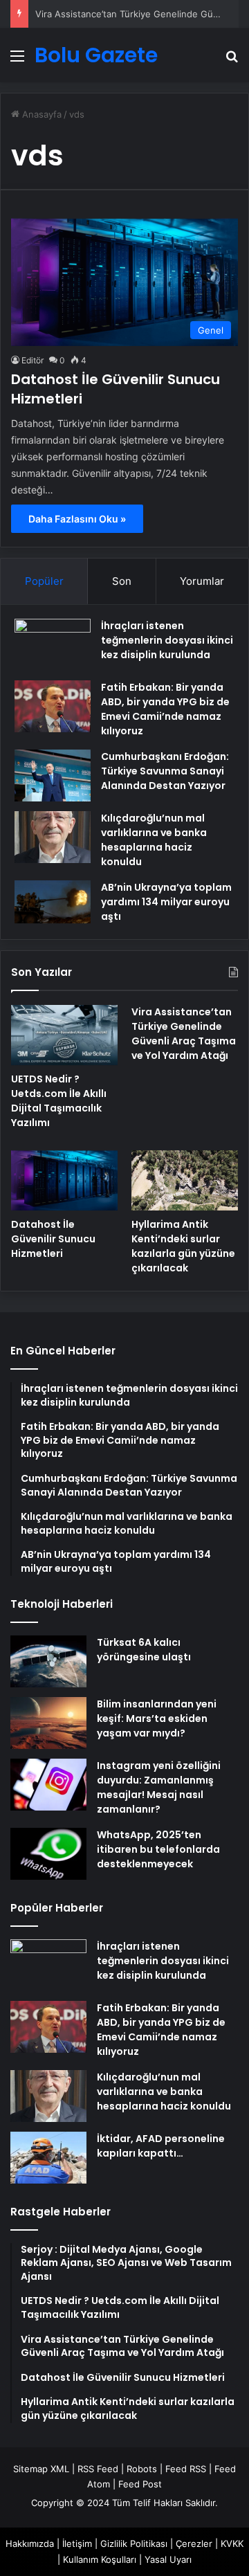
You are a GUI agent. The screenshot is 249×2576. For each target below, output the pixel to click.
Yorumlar (202, 581)
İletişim (77, 2543)
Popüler (44, 581)
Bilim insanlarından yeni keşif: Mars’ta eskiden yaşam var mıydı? (157, 1718)
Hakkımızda (30, 2543)
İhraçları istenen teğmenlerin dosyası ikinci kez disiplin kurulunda (167, 640)
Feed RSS (186, 2469)
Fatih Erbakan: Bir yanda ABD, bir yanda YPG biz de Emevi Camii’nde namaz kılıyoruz (165, 709)
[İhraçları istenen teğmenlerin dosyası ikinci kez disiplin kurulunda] (53, 645)
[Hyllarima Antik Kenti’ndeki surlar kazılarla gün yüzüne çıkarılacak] (185, 1180)
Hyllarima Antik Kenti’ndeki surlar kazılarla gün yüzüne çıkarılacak (183, 1246)
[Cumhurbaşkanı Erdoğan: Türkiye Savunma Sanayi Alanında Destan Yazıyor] (53, 775)
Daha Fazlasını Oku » (77, 519)
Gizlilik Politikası (134, 2543)
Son (122, 581)
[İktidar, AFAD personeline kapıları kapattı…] (48, 2158)
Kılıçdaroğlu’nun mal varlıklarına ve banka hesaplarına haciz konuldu (154, 840)
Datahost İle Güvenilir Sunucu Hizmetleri (53, 1239)
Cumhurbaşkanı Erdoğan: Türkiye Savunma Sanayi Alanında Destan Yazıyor (165, 771)
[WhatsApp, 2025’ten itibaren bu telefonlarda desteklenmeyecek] (48, 1854)
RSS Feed (98, 2469)
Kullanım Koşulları (100, 2559)
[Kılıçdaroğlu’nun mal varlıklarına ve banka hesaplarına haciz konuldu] (53, 837)
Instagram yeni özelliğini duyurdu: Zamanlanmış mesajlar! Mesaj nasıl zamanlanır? (159, 1787)
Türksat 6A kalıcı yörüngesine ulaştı (144, 1650)
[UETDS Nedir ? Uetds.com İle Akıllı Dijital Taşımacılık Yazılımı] (64, 1035)
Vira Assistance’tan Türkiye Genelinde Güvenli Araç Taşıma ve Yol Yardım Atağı (184, 1034)
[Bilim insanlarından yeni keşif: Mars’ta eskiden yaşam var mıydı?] (48, 1723)
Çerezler (194, 2543)
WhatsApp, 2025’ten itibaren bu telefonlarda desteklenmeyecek (158, 1849)
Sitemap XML (41, 2469)
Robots (142, 2469)
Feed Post (140, 2484)
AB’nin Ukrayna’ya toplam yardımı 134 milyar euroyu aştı (166, 902)
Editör (33, 360)
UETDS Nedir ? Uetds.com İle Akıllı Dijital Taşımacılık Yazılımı (59, 1101)
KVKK (232, 2543)
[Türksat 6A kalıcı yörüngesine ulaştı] (48, 1661)
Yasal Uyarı (168, 2559)
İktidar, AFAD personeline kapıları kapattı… (161, 2146)
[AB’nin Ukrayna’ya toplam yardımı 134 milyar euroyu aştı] (53, 902)
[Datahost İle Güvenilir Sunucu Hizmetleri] (64, 1180)
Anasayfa (40, 114)
